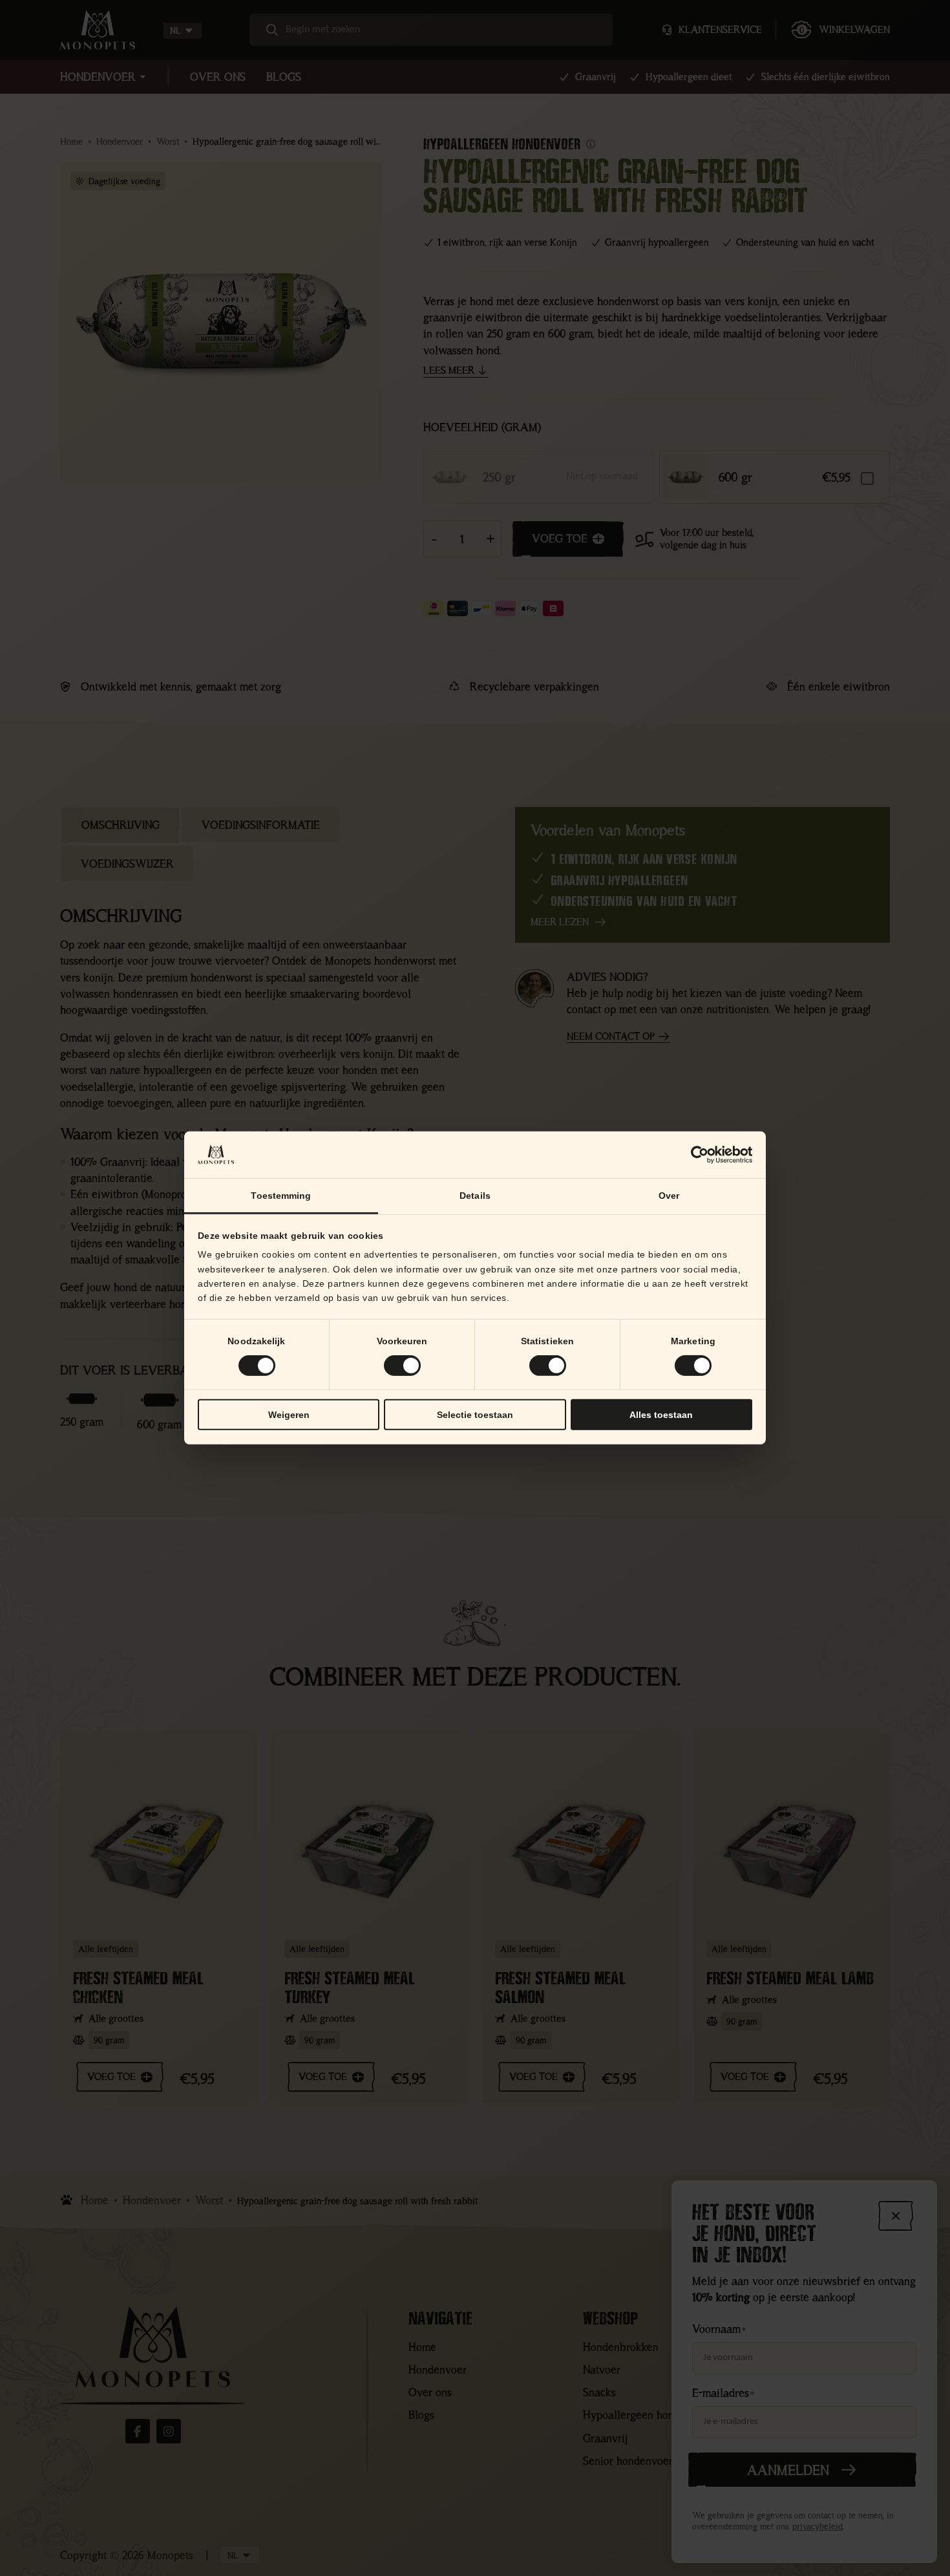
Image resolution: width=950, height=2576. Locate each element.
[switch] (402, 1366)
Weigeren (289, 1415)
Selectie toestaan (475, 1415)
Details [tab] (475, 1196)
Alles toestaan (661, 1415)
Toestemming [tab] (281, 1196)
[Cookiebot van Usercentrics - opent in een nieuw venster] (696, 1155)
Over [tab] (669, 1196)
